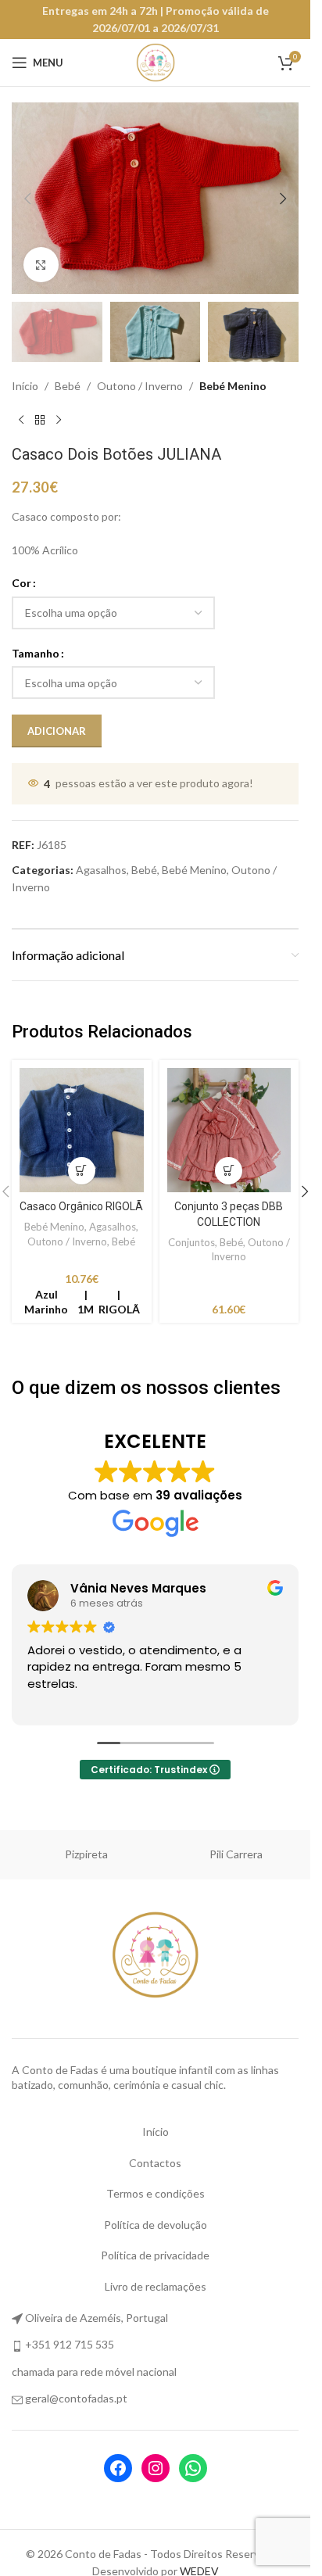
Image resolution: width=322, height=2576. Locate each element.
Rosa (86, 1854)
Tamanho (36, 653)
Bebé (68, 386)
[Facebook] (118, 2468)
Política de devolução (156, 2225)
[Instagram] (156, 2468)
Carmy (236, 1854)
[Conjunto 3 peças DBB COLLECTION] (229, 1130)
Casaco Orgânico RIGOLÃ (81, 1206)
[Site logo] (156, 61)
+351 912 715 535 (70, 2344)
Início (25, 386)
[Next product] (59, 420)
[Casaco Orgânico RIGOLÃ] (82, 1130)
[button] (27, 199)
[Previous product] (21, 420)
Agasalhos (101, 870)
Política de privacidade (155, 2255)
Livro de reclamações (156, 2286)
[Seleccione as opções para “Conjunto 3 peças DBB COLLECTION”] (229, 1171)
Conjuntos (191, 1242)
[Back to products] (40, 420)
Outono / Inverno (140, 386)
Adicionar (57, 731)
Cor (21, 583)
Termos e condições (156, 2193)
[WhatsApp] (193, 2468)
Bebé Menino (233, 386)
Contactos (155, 2163)
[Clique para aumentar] (41, 265)
